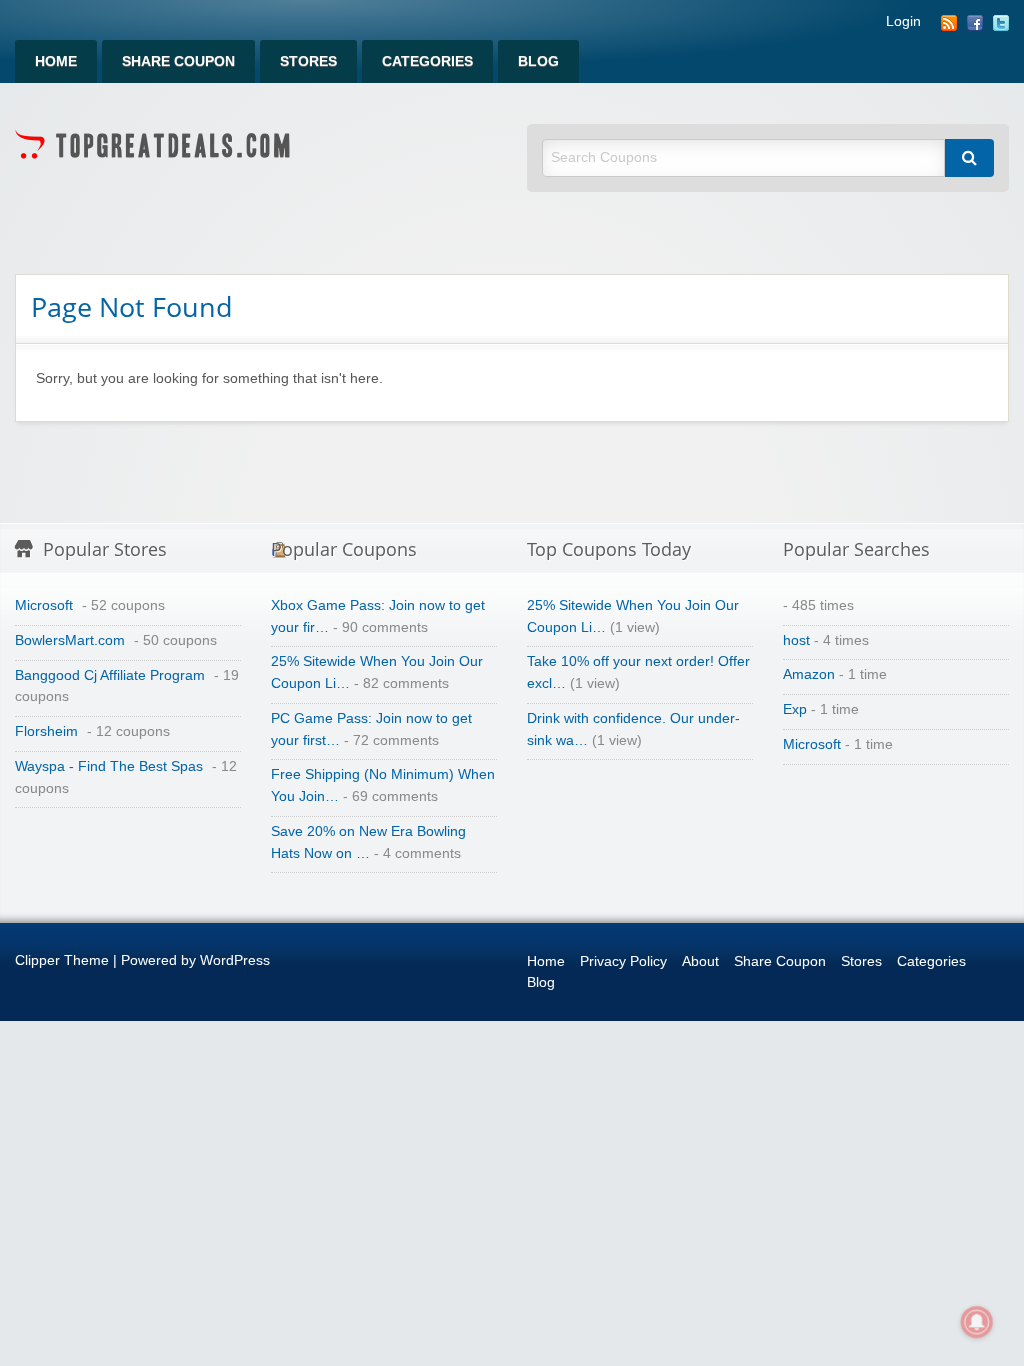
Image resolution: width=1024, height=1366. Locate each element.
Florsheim (46, 731)
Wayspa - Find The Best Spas (109, 766)
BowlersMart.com (70, 640)
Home (56, 61)
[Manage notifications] (977, 1322)
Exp (795, 709)
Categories (427, 61)
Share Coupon (178, 61)
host (796, 640)
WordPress (235, 960)
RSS (949, 23)
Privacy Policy (623, 961)
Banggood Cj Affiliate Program (110, 675)
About (700, 961)
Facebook (975, 23)
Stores (308, 61)
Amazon (809, 674)
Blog (538, 61)
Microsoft (44, 605)
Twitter (1001, 23)
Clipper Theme (62, 960)
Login (903, 22)
